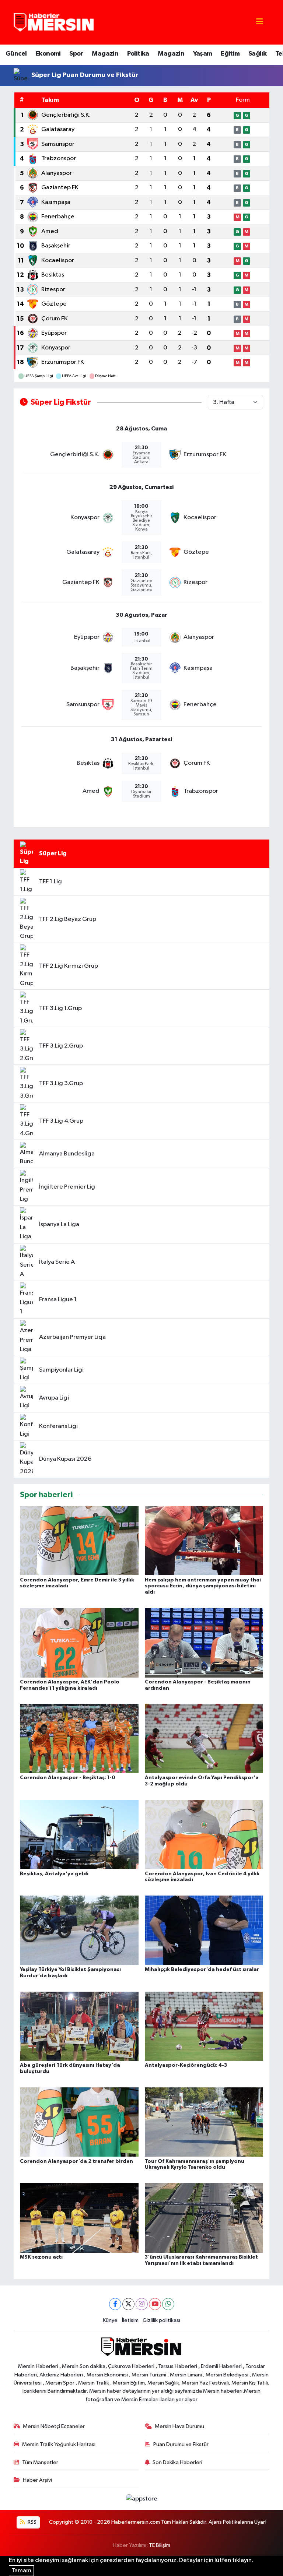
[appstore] (141, 2499)
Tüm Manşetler (40, 2462)
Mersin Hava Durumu (179, 2426)
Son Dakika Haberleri (177, 2462)
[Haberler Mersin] (54, 22)
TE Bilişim (160, 2545)
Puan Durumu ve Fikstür (181, 2444)
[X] (128, 2304)
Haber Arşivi (37, 2480)
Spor (76, 54)
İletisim (130, 2320)
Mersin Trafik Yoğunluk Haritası (59, 2444)
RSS (32, 2522)
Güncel (16, 54)
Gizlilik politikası (161, 2320)
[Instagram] (142, 2304)
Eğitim (230, 54)
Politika (138, 54)
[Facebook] (115, 2304)
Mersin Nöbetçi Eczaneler (54, 2426)
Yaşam (203, 54)
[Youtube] (155, 2304)
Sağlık (257, 54)
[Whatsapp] (168, 2304)
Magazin (105, 54)
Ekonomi (48, 54)
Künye (110, 2320)
